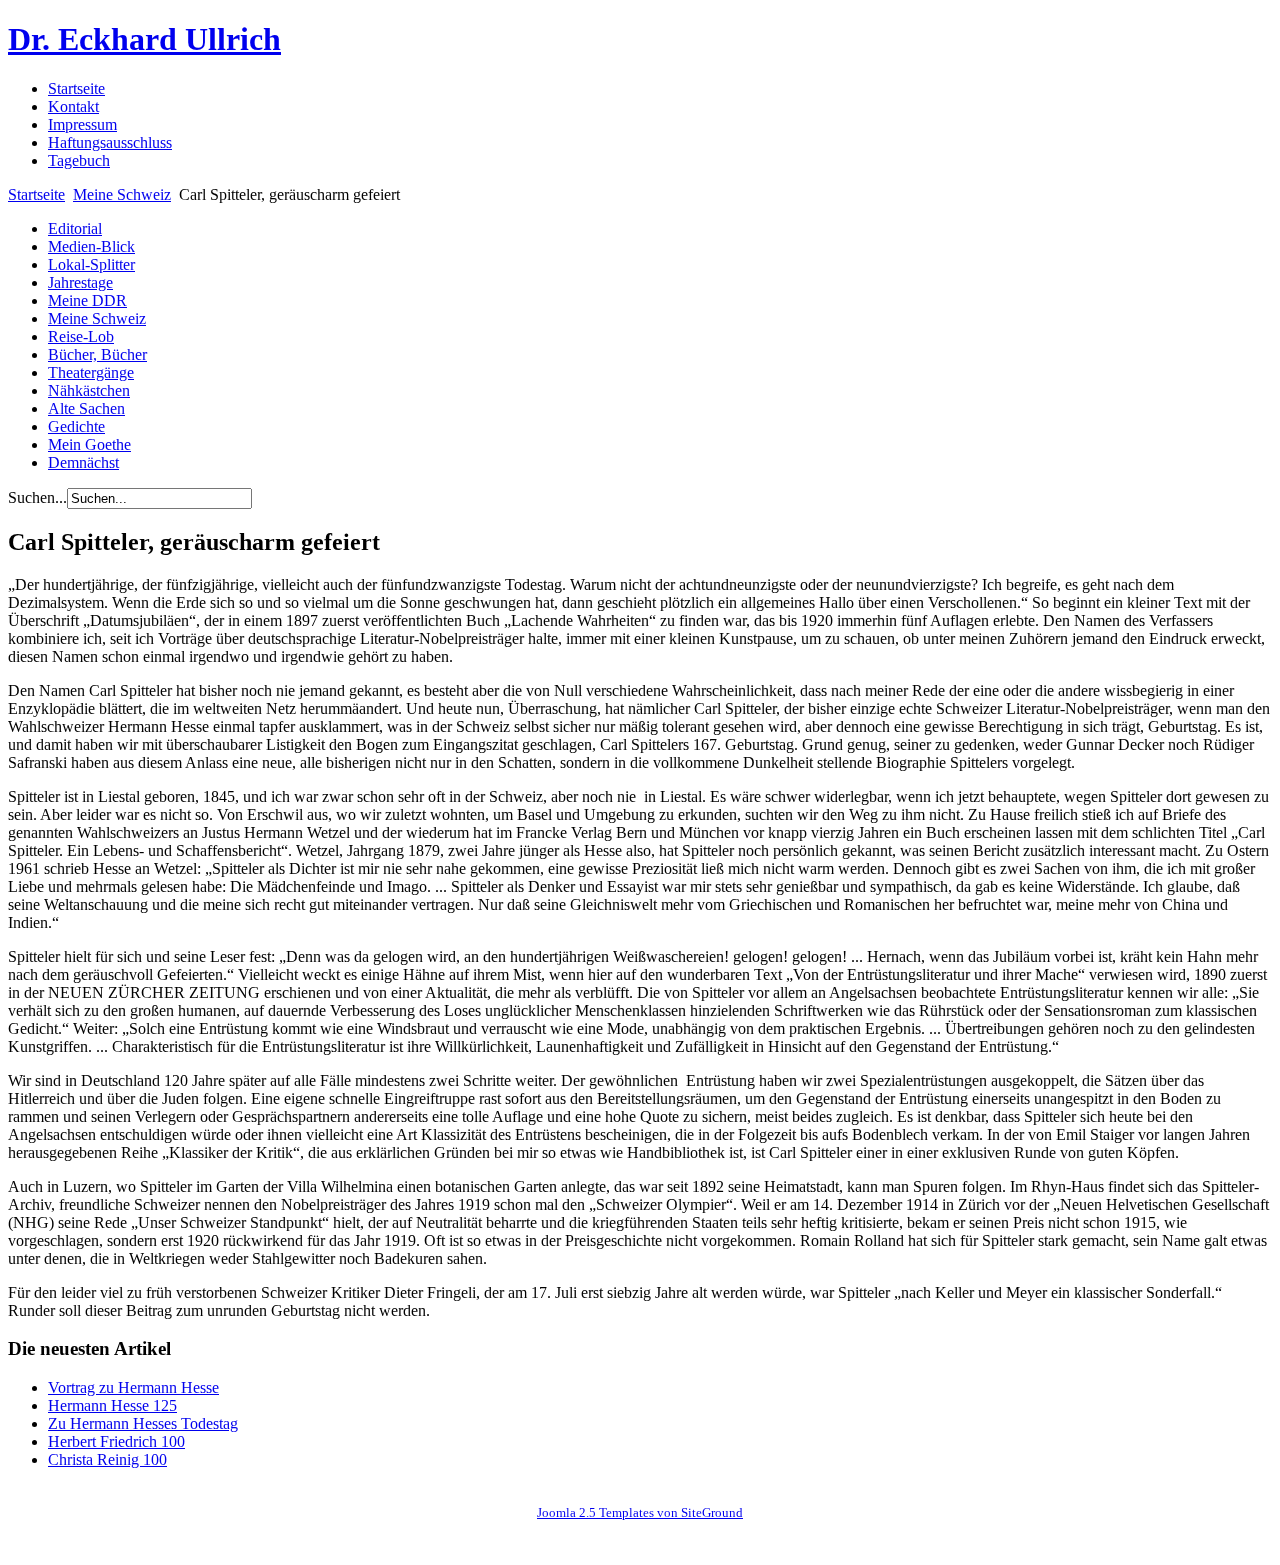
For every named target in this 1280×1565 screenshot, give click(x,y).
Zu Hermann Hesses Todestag (143, 1423)
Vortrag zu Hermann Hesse (133, 1387)
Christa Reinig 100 (107, 1459)
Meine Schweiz (122, 194)
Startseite (36, 194)
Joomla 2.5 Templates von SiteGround (640, 1512)
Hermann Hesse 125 (112, 1405)
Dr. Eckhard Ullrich (144, 39)
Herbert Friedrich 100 (116, 1441)
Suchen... (37, 497)
